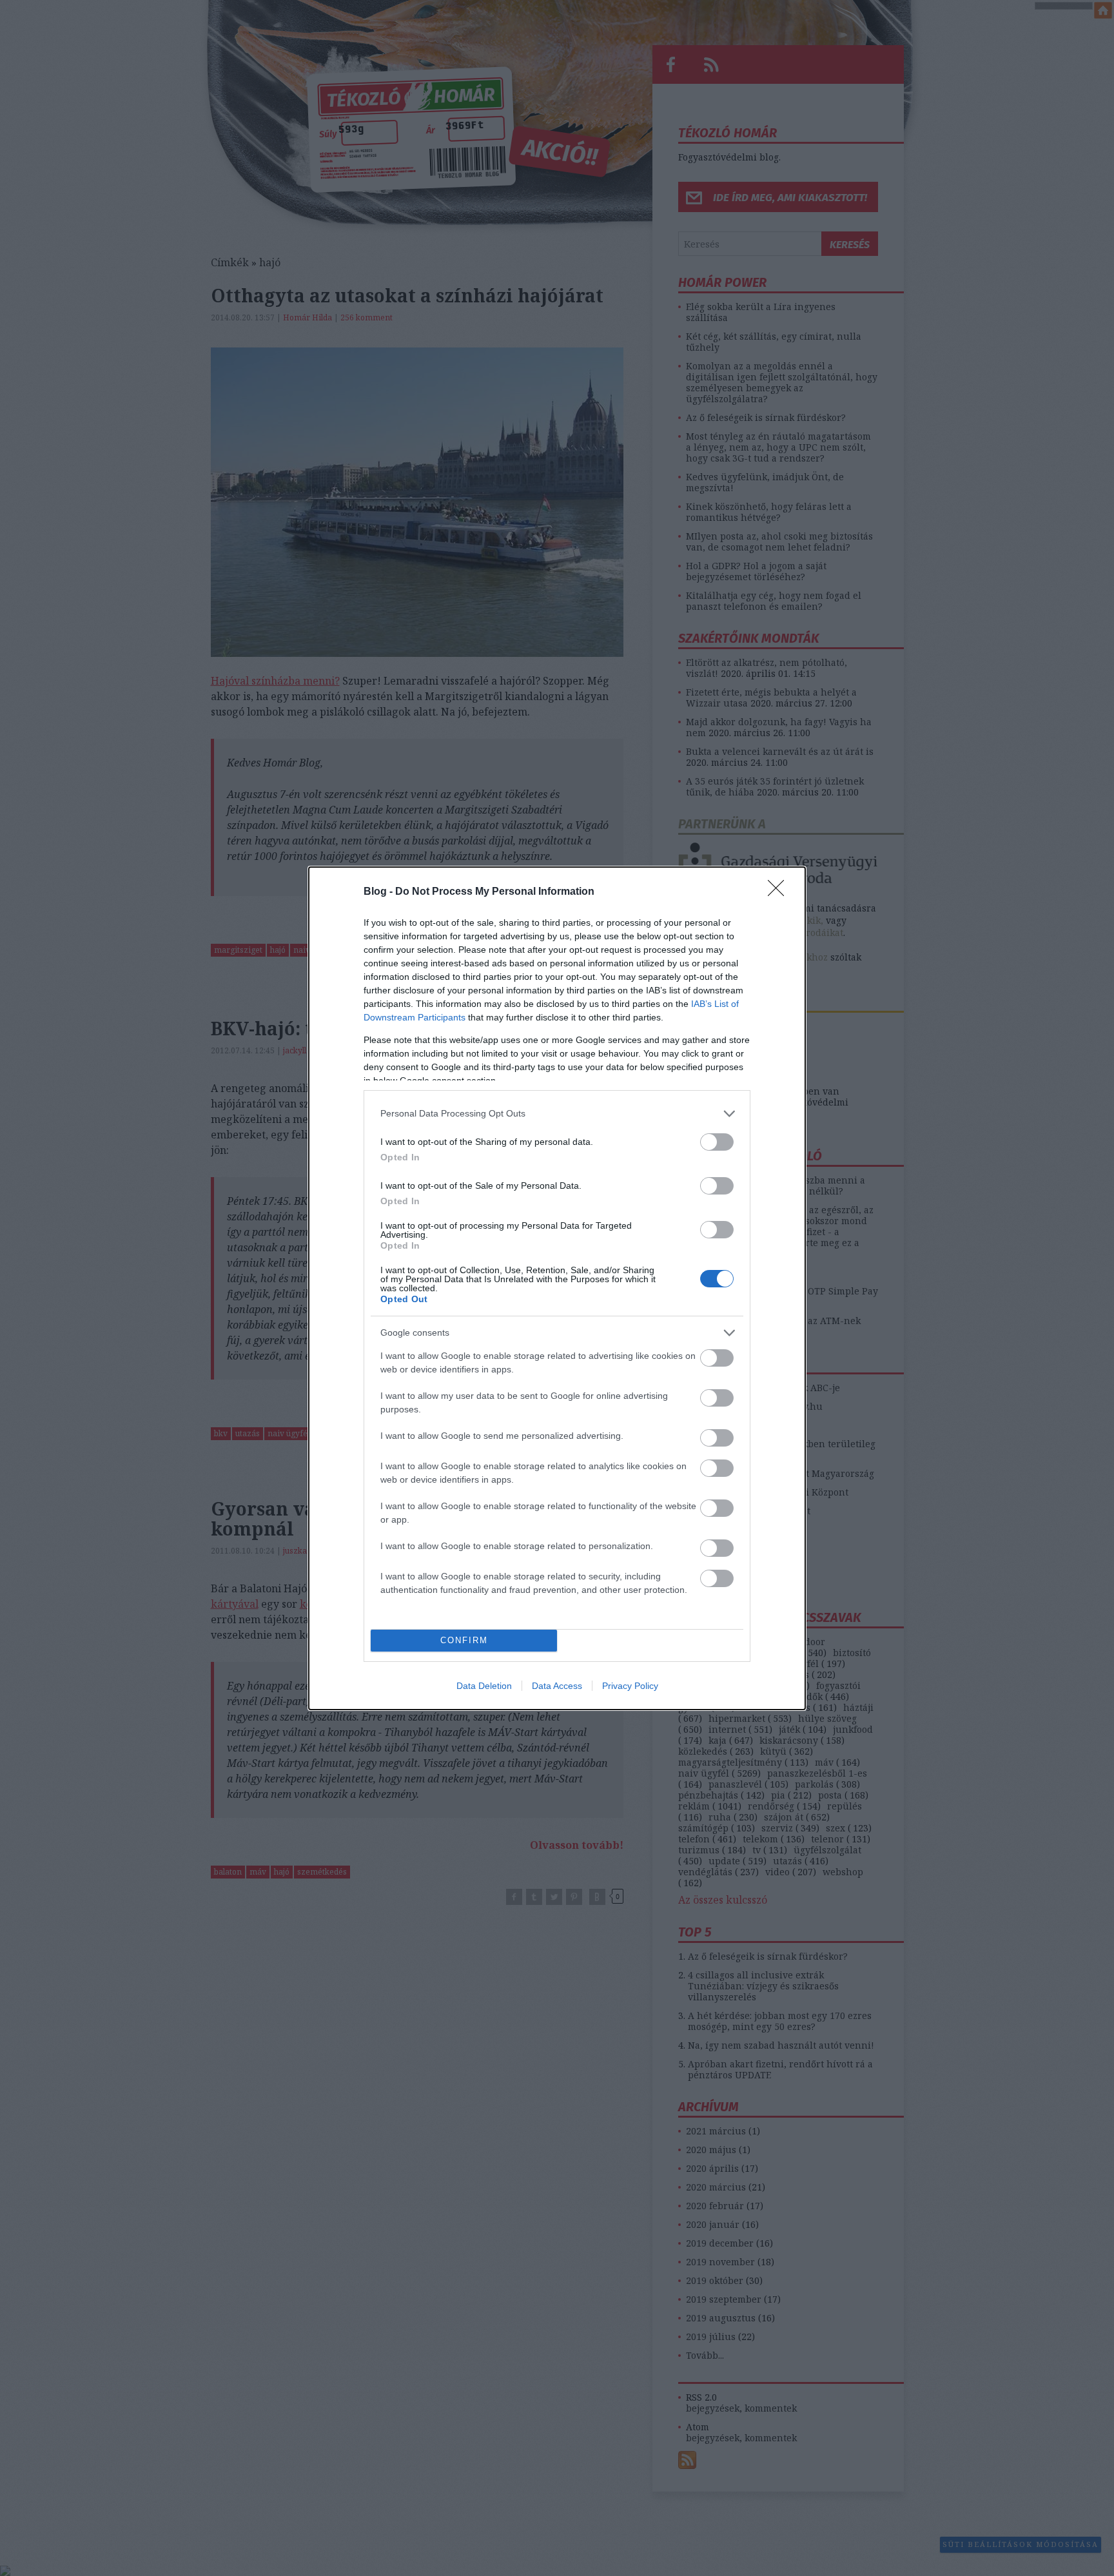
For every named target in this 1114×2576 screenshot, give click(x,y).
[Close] (780, 892)
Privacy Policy (630, 1686)
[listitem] (557, 1114)
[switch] (717, 1142)
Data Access (557, 1686)
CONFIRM (464, 1640)
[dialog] (557, 1288)
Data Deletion (484, 1686)
